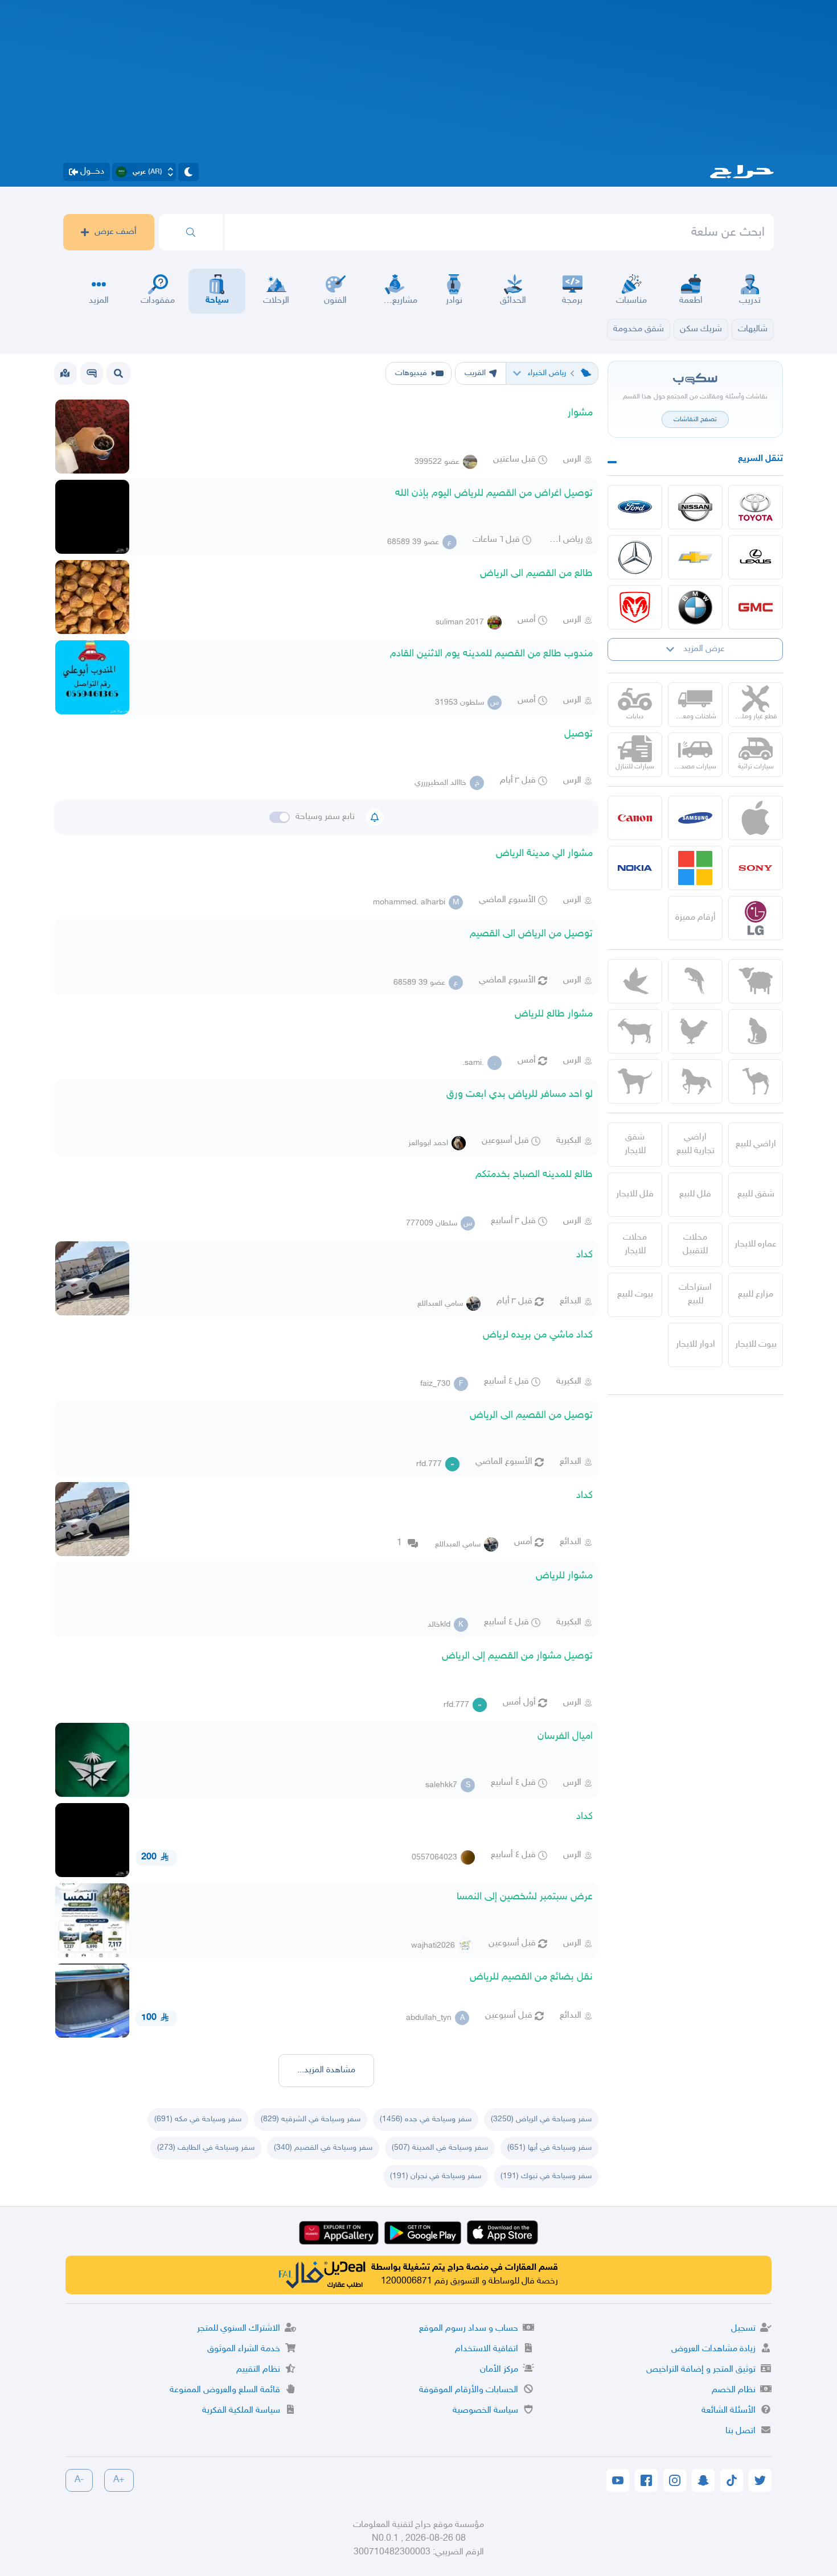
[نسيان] (695, 507)
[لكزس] (756, 557)
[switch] (280, 817)
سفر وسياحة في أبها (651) (549, 2148)
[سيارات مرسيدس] (635, 557)
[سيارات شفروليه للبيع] (695, 557)
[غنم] (756, 981)
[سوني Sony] (756, 868)
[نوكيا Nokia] (635, 868)
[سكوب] (92, 373)
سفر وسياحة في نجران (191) (436, 2176)
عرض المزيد (704, 649)
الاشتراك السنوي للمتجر (239, 2329)
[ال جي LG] (756, 918)
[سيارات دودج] (635, 607)
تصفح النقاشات (695, 419)
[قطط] (756, 1031)
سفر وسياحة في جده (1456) (426, 2119)
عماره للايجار (756, 1244)
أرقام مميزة (696, 918)
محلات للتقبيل (695, 1244)
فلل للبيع (695, 1194)
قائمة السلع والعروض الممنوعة (225, 2390)
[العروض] (65, 373)
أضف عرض (116, 232)
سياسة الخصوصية (485, 2411)
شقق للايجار (635, 1144)
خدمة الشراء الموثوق (244, 2349)
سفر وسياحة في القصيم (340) (323, 2148)
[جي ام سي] (756, 607)
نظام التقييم (258, 2370)
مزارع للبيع (756, 1295)
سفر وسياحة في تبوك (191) (546, 2176)
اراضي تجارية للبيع (696, 1144)
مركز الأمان (499, 2370)
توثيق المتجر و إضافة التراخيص (701, 2370)
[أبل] (756, 1081)
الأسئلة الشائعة (729, 2411)
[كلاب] (635, 1081)
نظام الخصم (734, 2390)
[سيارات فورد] (635, 507)
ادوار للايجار (696, 1345)
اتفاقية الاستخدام (487, 2349)
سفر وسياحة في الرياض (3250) (541, 2119)
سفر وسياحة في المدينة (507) (440, 2148)
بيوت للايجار (756, 1345)
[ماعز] (635, 1031)
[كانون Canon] (635, 818)
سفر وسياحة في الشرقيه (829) (311, 2119)
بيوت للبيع (635, 1295)
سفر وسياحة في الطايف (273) (206, 2148)
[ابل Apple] (756, 818)
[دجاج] (695, 1031)
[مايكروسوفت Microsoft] (695, 868)
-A (79, 2480)
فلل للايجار (635, 1194)
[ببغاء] (695, 981)
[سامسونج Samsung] (695, 818)
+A (119, 2480)
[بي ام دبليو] (695, 607)
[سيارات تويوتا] (756, 507)
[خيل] (695, 1081)
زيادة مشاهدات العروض (713, 2349)
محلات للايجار (635, 1244)
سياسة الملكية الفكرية (241, 2411)
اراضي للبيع (756, 1144)
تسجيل (743, 2329)
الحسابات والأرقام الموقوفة (469, 2390)
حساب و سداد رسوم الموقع (469, 2329)
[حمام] (635, 981)
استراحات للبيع (695, 1295)
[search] (191, 232)
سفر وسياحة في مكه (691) (198, 2119)
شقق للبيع (756, 1194)
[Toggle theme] (188, 172)
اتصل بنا (740, 2431)
